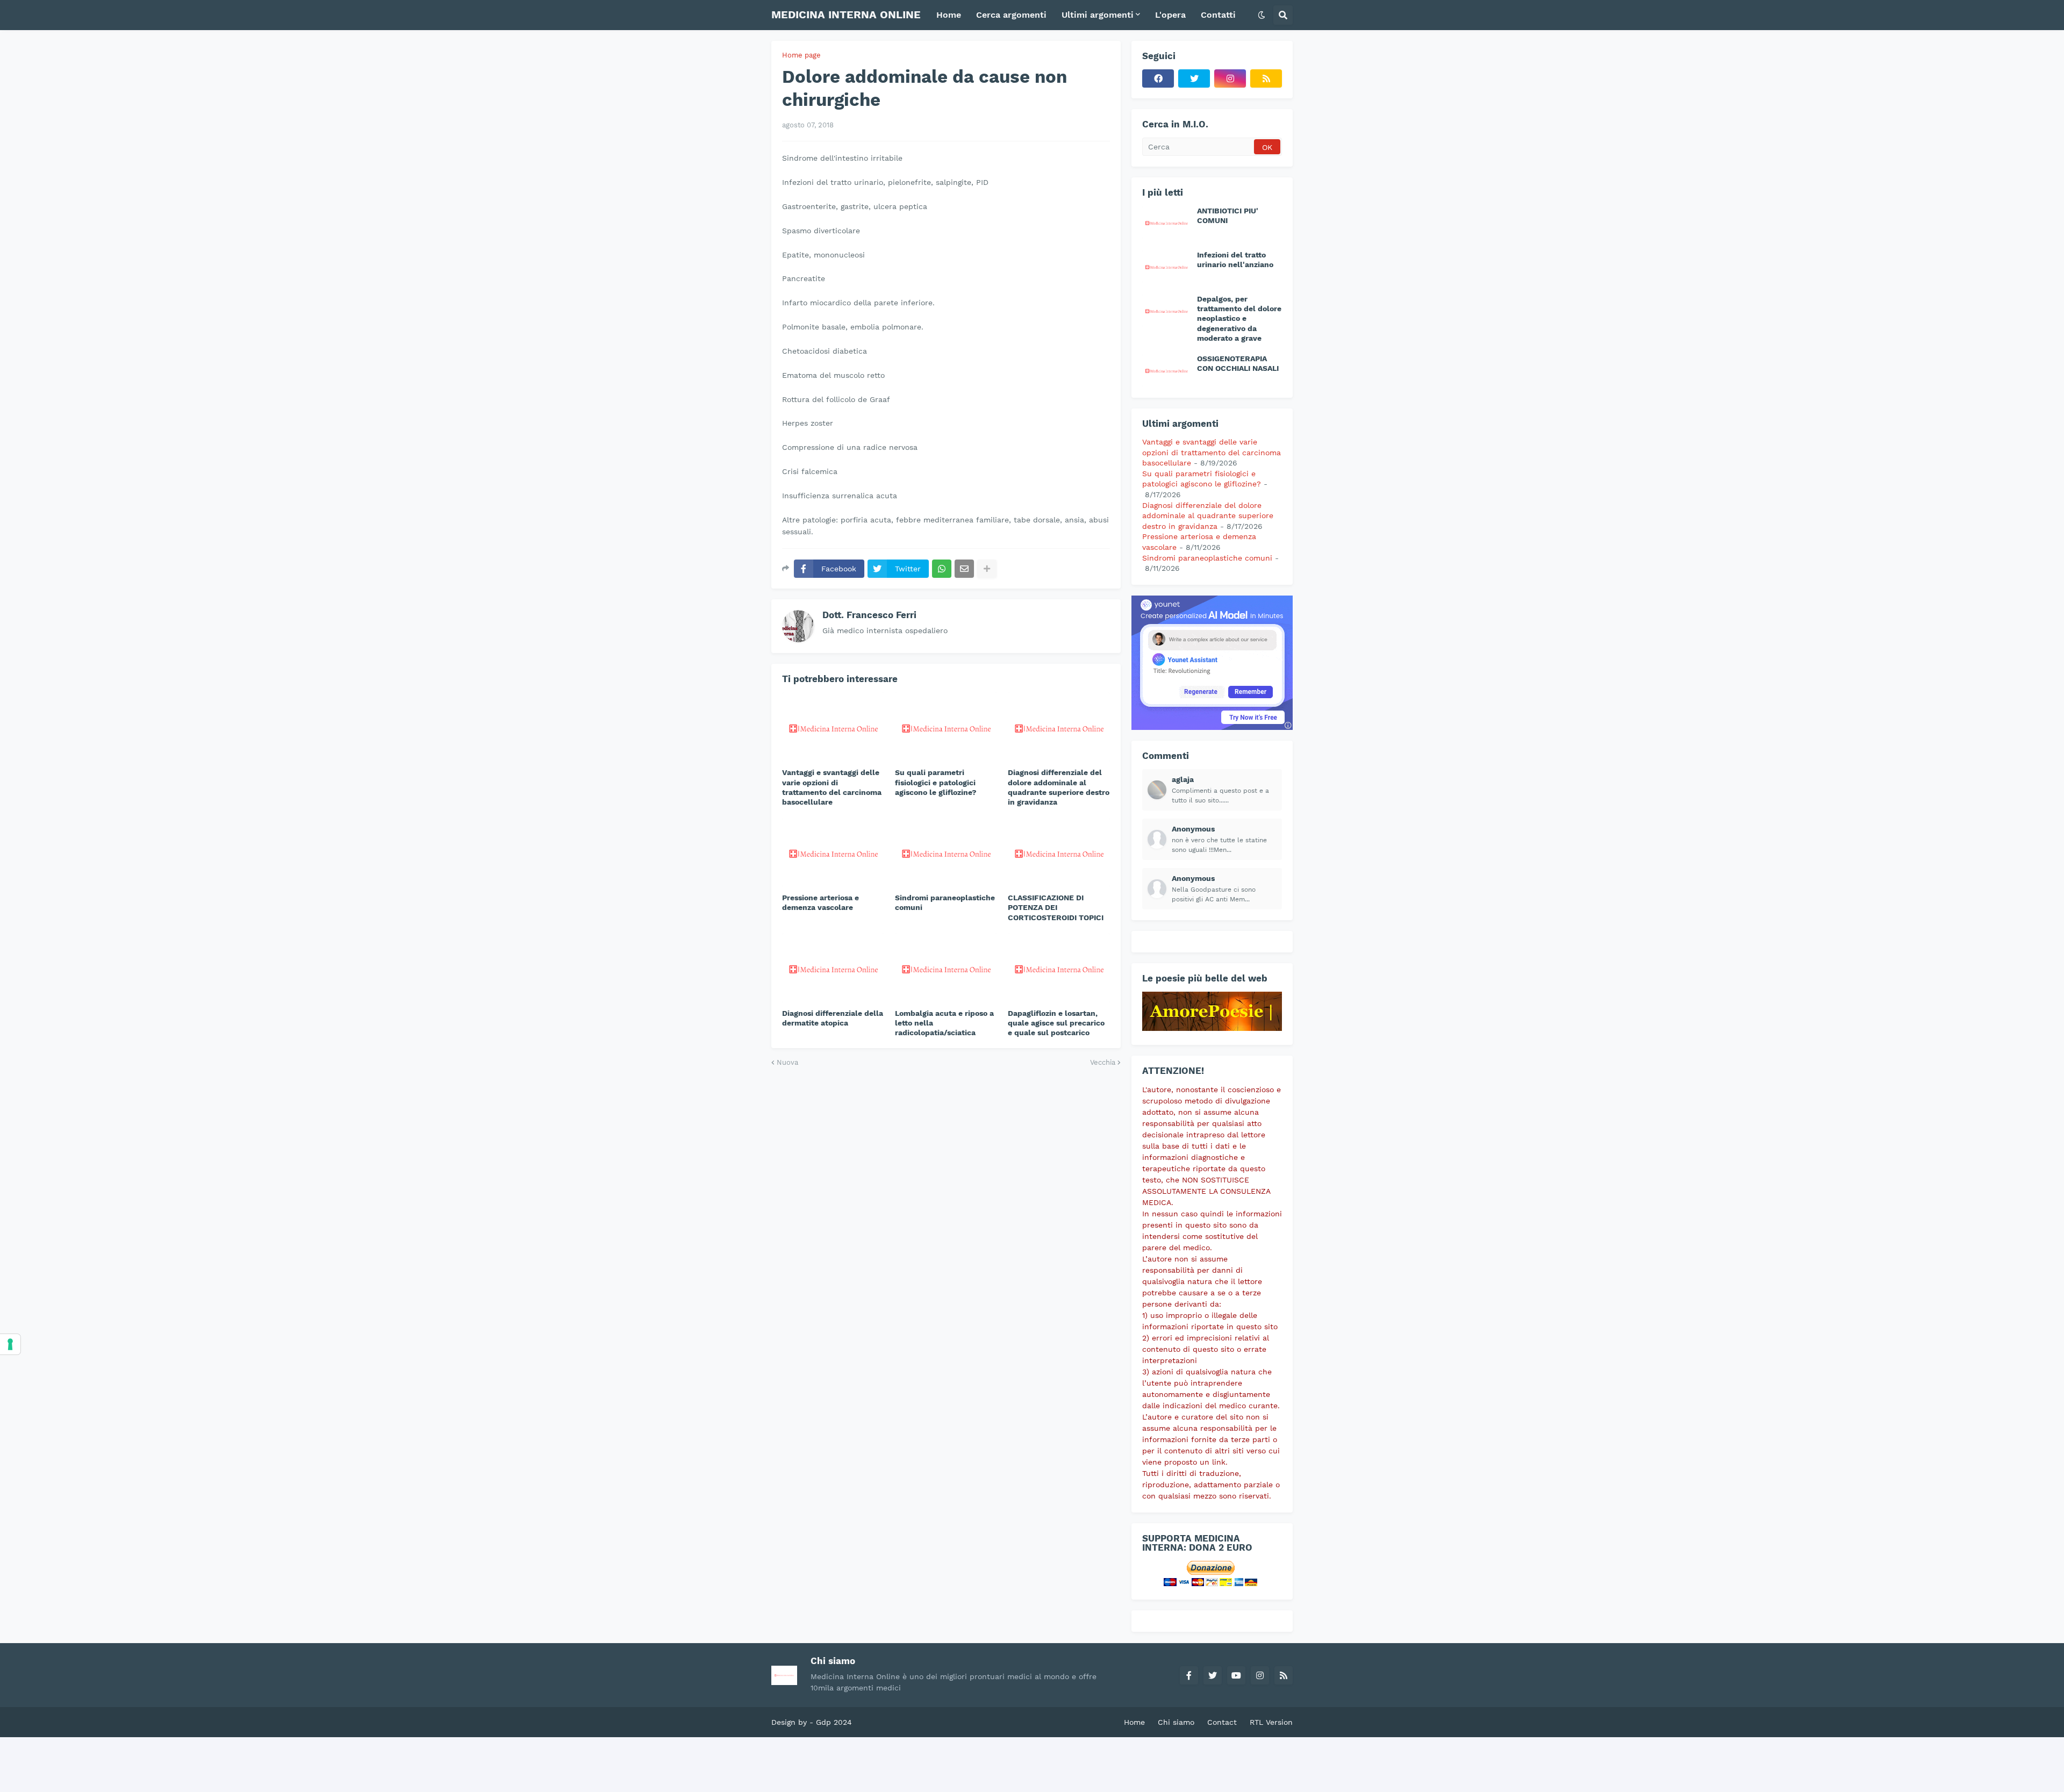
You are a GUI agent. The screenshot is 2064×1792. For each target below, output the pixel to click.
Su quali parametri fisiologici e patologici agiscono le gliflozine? (936, 782)
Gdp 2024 (834, 1722)
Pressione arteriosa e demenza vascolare (820, 902)
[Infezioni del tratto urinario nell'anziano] (1166, 267)
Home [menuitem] (949, 15)
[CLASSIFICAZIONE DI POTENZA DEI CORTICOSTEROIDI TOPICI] (1059, 852)
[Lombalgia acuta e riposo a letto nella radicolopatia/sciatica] (946, 968)
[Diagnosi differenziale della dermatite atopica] (833, 968)
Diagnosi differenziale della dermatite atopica (833, 1018)
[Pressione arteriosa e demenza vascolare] (833, 852)
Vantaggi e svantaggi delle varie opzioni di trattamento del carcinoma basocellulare (832, 787)
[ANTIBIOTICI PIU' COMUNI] (1166, 223)
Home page (801, 55)
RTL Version (1271, 1722)
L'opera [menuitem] (1170, 15)
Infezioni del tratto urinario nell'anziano (1235, 260)
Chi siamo (1176, 1722)
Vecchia (1103, 1062)
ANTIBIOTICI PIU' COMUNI (1228, 216)
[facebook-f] (1189, 1675)
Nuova (787, 1062)
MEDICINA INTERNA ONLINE (846, 15)
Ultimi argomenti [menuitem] (1098, 15)
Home (1134, 1722)
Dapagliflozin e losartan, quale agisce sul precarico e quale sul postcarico (1056, 1023)
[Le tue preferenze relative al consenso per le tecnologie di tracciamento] (10, 1344)
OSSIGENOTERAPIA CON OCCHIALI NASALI (1238, 363)
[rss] (1266, 78)
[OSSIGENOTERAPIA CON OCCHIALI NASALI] (1166, 370)
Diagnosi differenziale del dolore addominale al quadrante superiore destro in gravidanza (1059, 787)
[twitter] (1194, 78)
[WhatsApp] (942, 569)
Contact (1222, 1722)
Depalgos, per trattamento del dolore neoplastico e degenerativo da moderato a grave (1239, 318)
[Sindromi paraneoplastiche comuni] (946, 852)
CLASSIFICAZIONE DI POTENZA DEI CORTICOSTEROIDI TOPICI (1056, 907)
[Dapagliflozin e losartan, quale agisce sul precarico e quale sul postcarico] (1059, 968)
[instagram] (1230, 78)
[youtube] (1236, 1675)
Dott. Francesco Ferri (869, 615)
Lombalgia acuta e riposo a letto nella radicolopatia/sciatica (944, 1023)
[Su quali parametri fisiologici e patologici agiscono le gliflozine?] (946, 727)
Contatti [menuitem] (1218, 15)
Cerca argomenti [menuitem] (1011, 15)
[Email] (964, 569)
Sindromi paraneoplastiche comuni (945, 902)
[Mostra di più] (987, 569)
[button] (1262, 15)
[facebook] (1158, 78)
